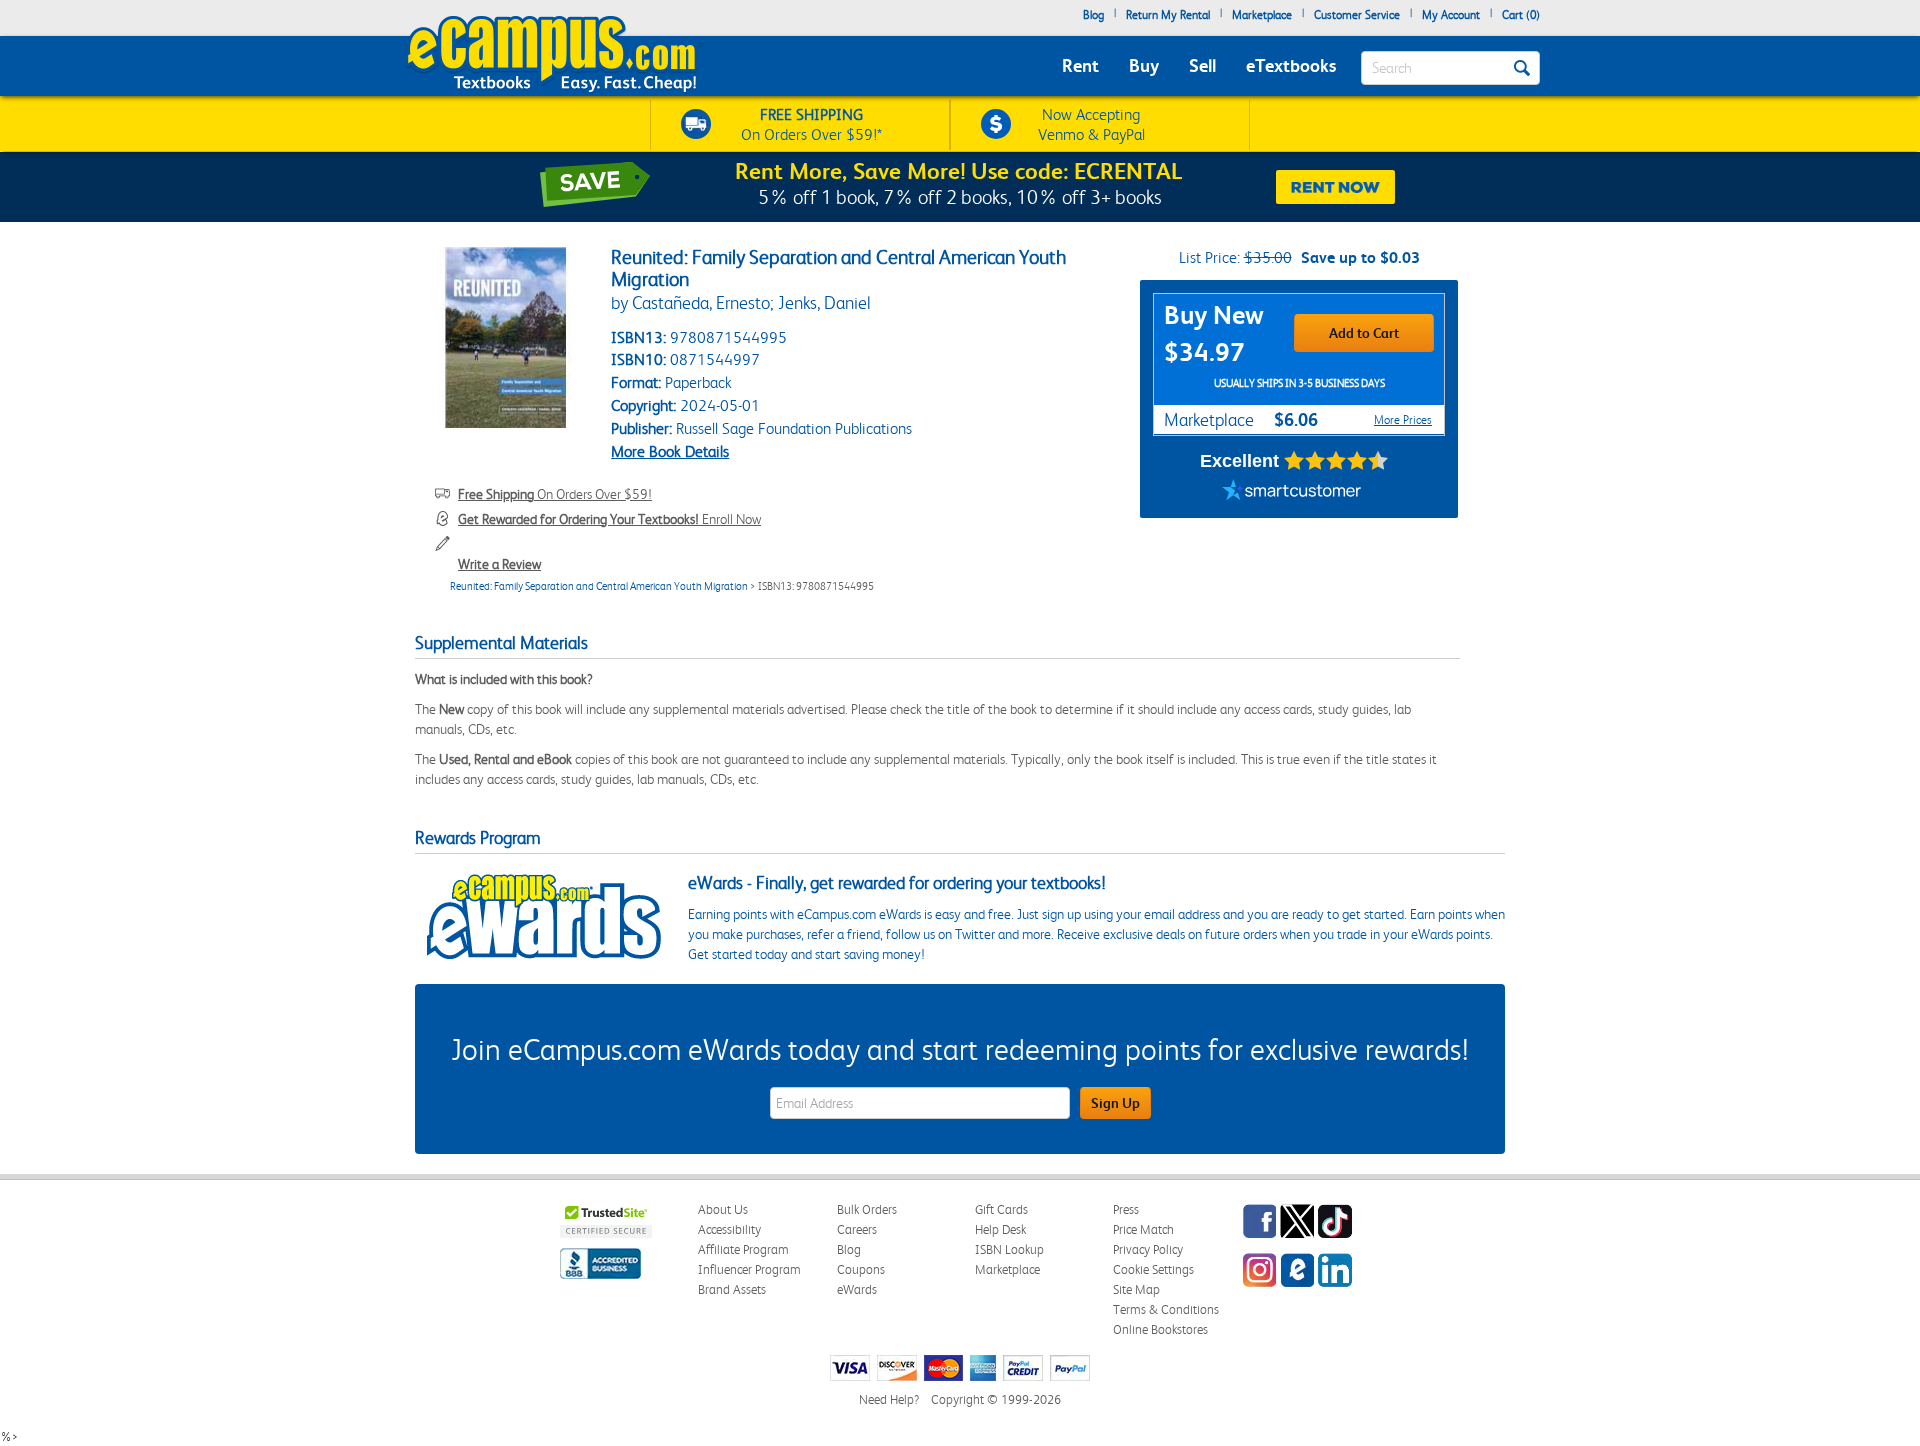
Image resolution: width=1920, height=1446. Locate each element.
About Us (723, 1209)
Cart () (1521, 15)
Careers (857, 1229)
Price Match (1143, 1229)
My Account (1451, 15)
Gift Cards (1001, 1209)
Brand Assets (732, 1289)
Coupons (861, 1269)
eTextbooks (1291, 65)
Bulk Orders (867, 1209)
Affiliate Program (743, 1249)
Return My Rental (1168, 15)
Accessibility (729, 1229)
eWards (857, 1289)
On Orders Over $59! (555, 494)
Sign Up (1115, 1103)
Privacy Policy (1148, 1249)
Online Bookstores (1160, 1329)
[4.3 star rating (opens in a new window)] (1336, 461)
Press (1126, 1209)
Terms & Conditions (1166, 1309)
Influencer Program (749, 1269)
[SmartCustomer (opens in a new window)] (1292, 493)
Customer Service (1357, 15)
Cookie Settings (1153, 1269)
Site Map (1136, 1289)
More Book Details (670, 451)
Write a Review (499, 564)
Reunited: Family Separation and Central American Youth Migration (599, 586)
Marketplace (1262, 15)
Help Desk (1000, 1229)
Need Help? (889, 1399)
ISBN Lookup (1009, 1249)
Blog (1093, 15)
